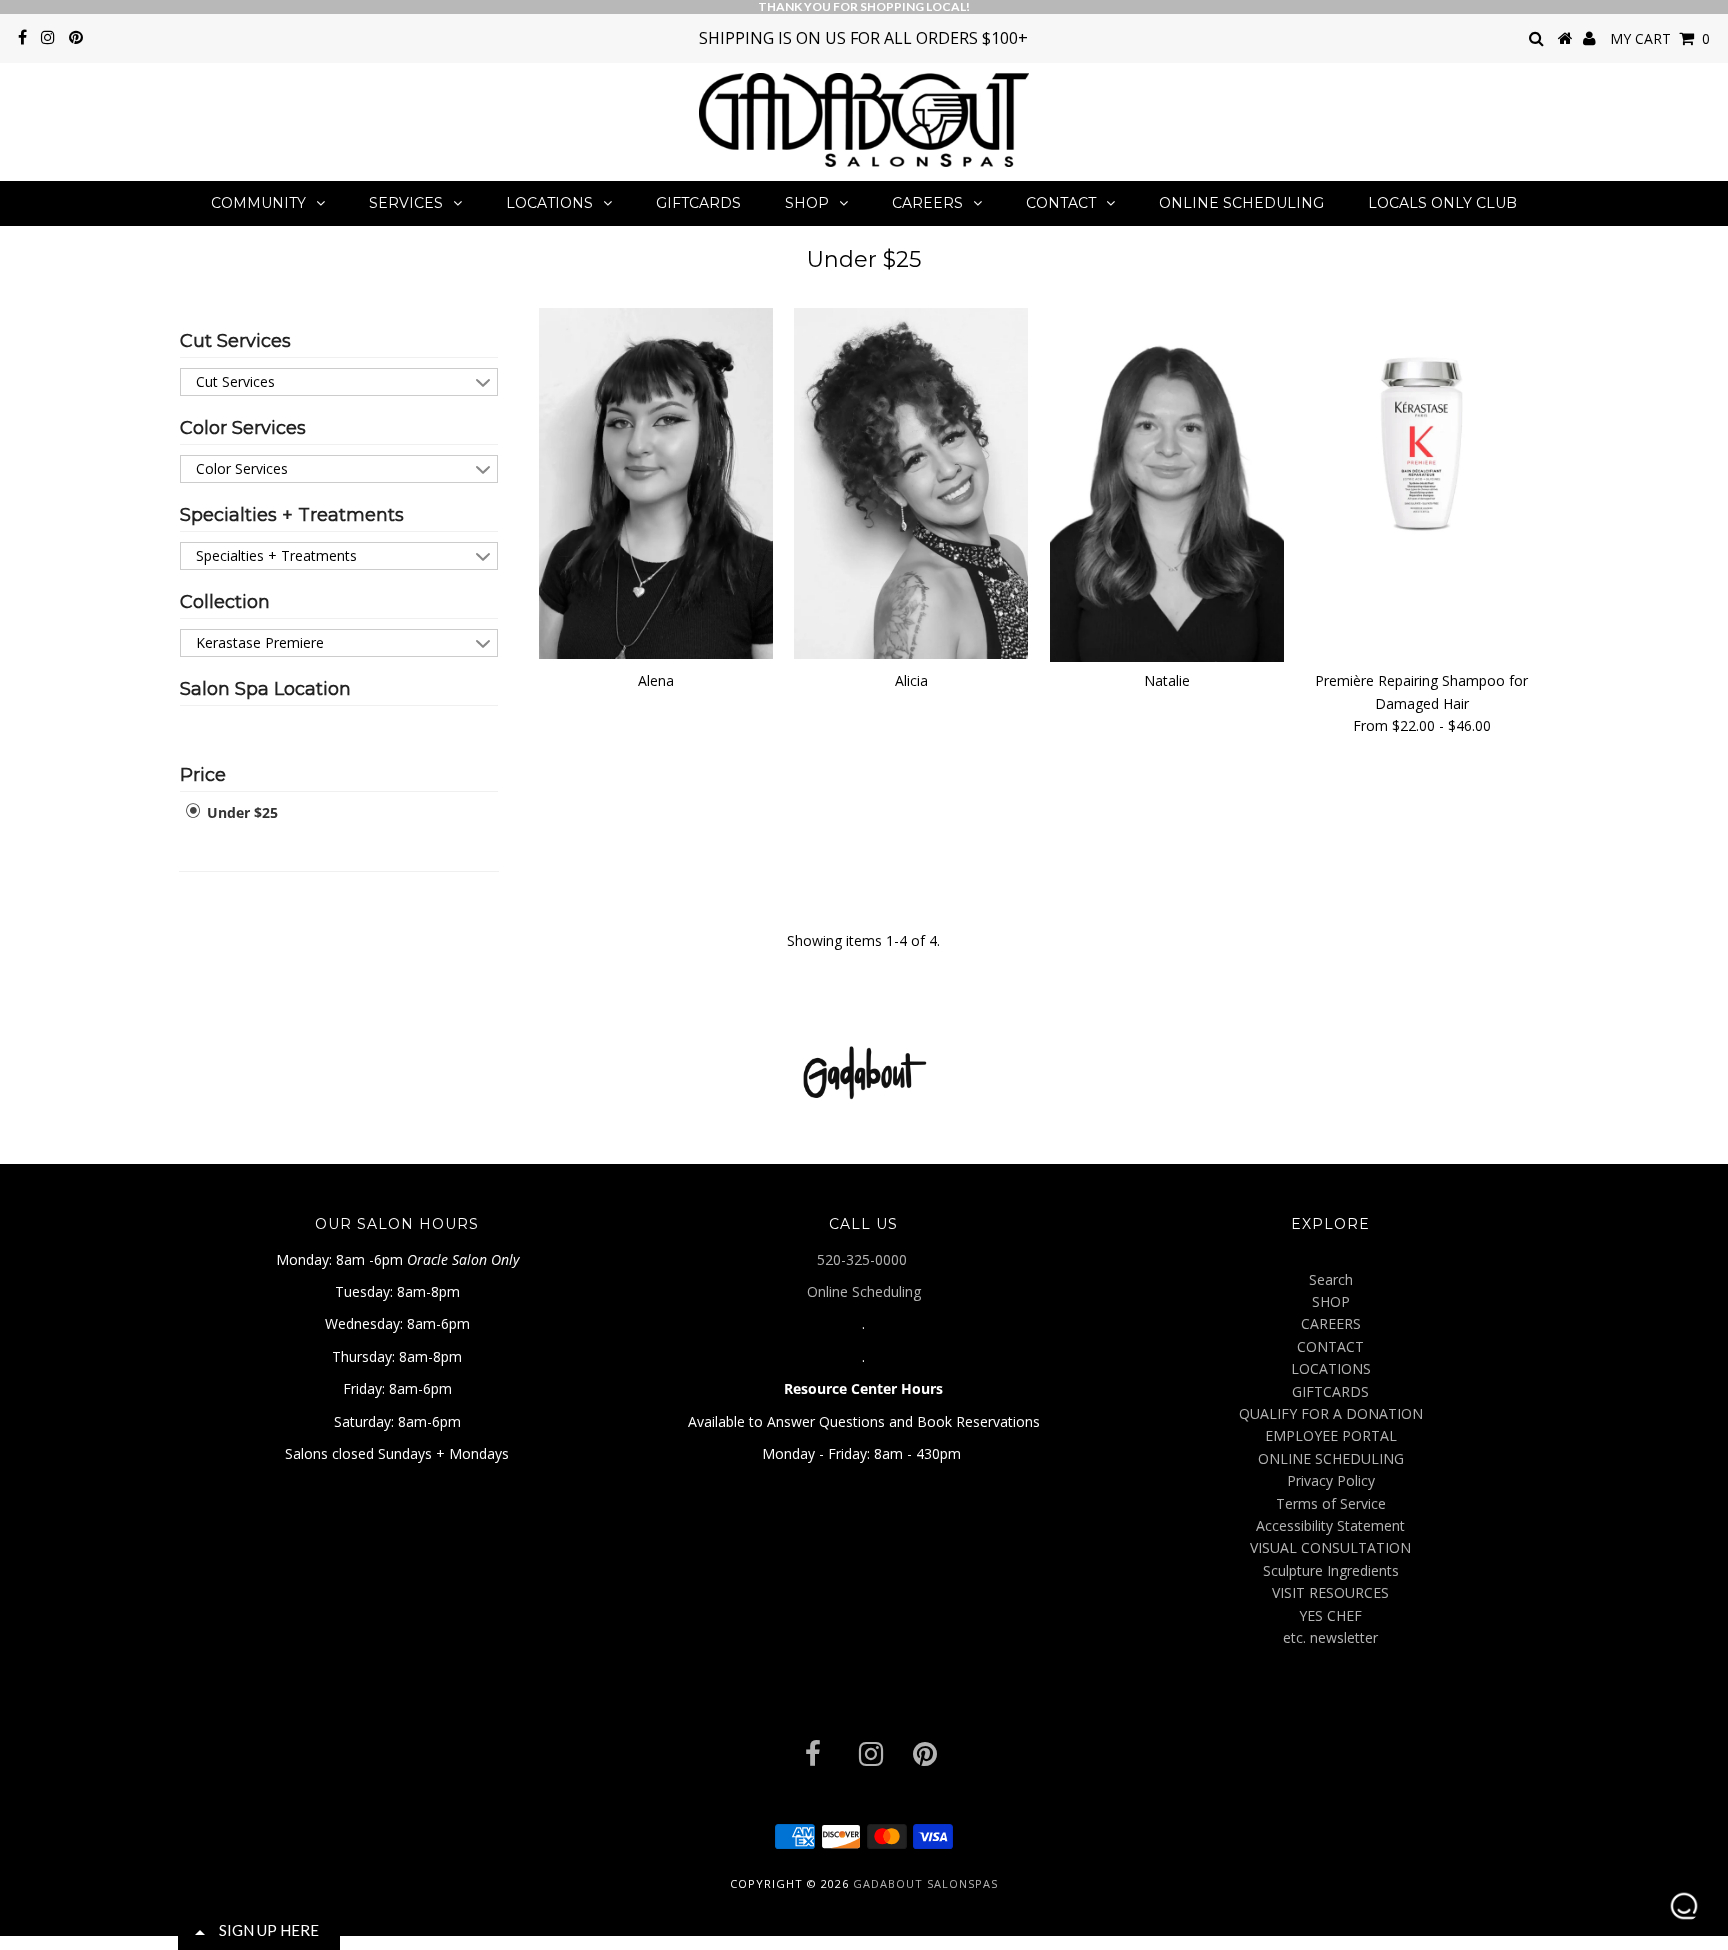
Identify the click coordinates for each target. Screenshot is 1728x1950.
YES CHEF (1330, 1615)
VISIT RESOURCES (1330, 1592)
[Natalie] (1167, 485)
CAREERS (927, 203)
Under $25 (240, 812)
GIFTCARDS (698, 203)
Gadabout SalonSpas (925, 1883)
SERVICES (406, 203)
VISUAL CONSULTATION (1330, 1547)
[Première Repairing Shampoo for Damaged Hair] (1422, 425)
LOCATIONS (549, 203)
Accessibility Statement (1330, 1525)
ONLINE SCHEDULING (1241, 203)
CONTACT (1061, 203)
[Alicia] (911, 483)
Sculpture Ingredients (1331, 1570)
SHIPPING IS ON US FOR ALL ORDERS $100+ (863, 38)
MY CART (1660, 38)
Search (1331, 1279)
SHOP (807, 203)
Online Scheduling (864, 1291)
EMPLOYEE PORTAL (1331, 1435)
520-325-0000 (864, 1259)
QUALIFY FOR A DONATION (1331, 1413)
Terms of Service (1331, 1503)
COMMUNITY (258, 203)
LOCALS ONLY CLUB (1442, 203)
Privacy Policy (1331, 1480)
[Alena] (656, 483)
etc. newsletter (1330, 1637)
